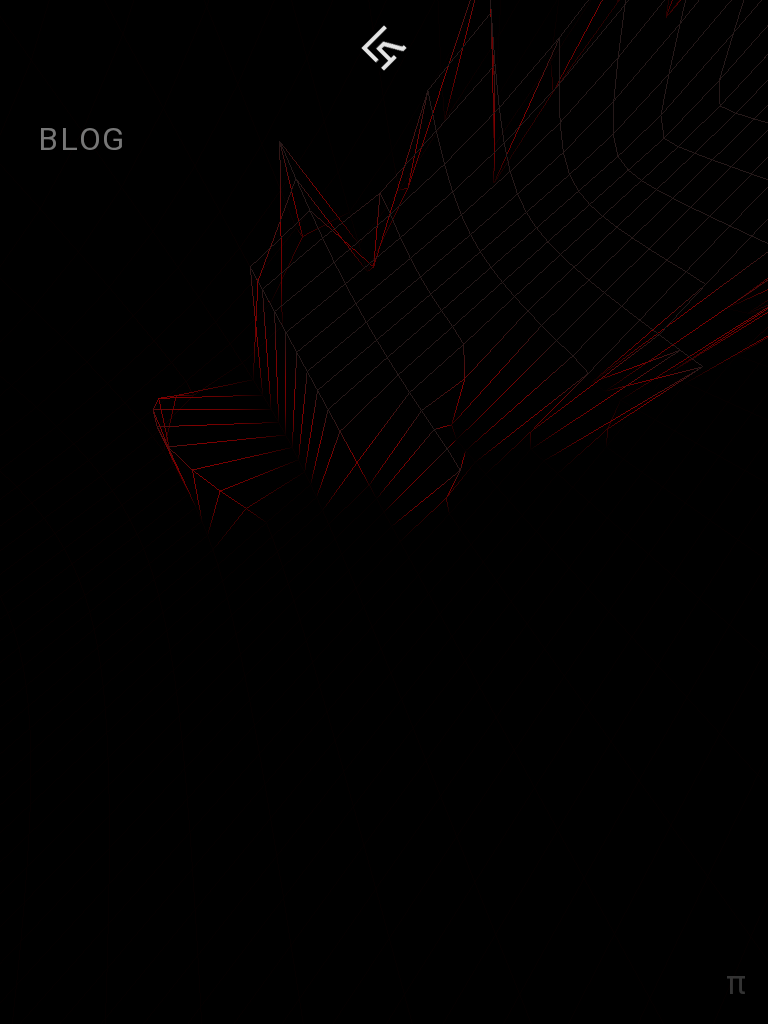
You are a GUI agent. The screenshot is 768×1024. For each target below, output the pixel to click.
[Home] (384, 48)
